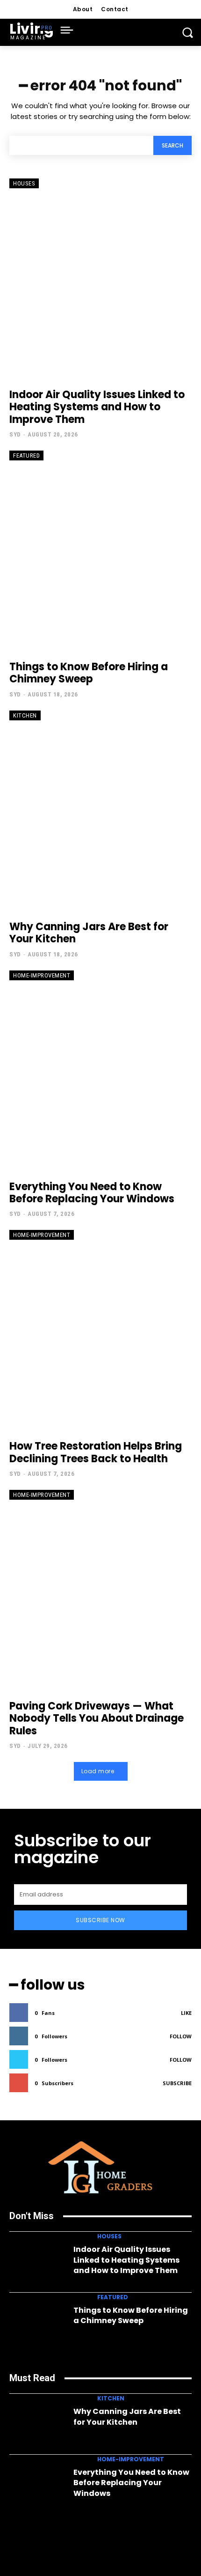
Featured (26, 455)
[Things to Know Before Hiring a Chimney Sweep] (100, 551)
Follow (181, 2036)
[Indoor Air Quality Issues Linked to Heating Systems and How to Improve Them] (100, 279)
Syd (15, 434)
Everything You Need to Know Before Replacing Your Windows (92, 1193)
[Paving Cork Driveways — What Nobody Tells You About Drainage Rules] (100, 1590)
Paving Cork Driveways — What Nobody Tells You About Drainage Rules (97, 1718)
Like (186, 2013)
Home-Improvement (42, 975)
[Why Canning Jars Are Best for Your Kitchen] (100, 811)
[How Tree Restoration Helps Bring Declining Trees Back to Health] (100, 1330)
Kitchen (25, 715)
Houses (24, 183)
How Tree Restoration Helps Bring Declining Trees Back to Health (96, 1452)
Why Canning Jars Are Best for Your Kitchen (89, 933)
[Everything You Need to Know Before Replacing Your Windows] (100, 1071)
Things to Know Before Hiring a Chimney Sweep (89, 673)
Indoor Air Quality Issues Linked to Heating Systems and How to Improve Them (97, 407)
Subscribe (177, 2083)
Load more (98, 1771)
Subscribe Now (100, 1920)
